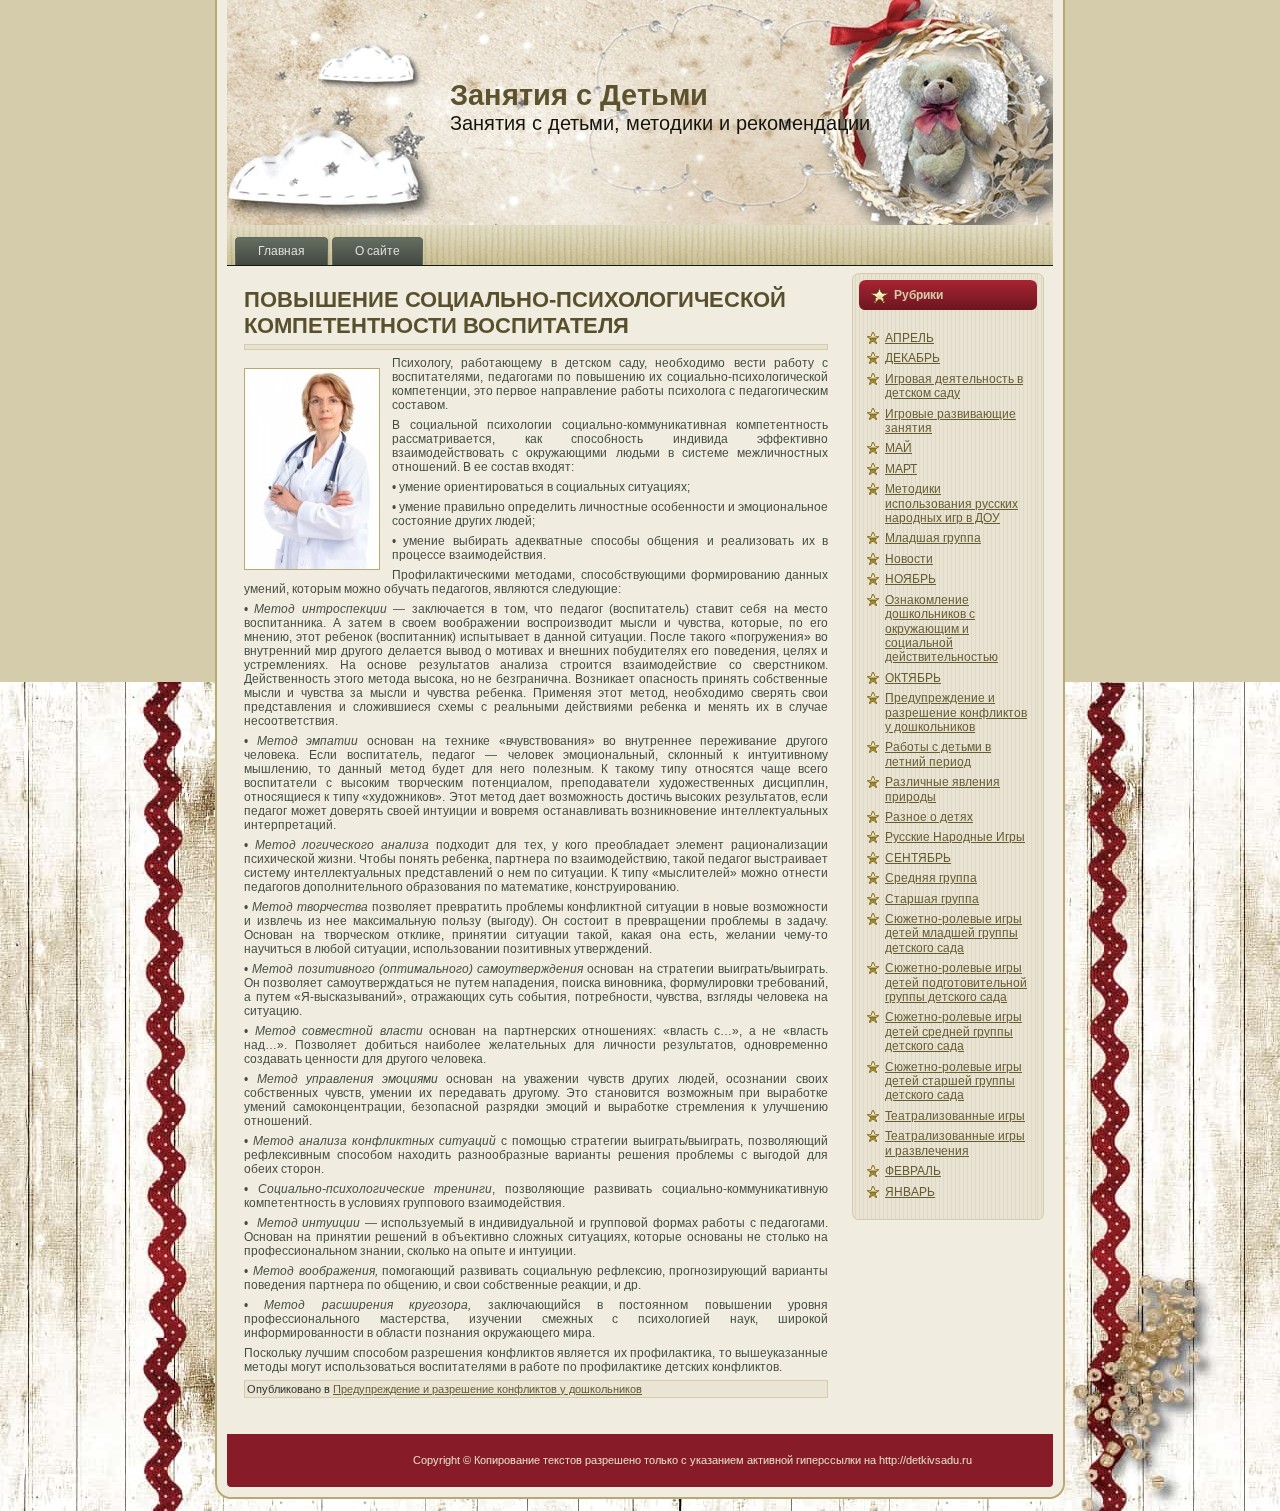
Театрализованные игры (955, 1116)
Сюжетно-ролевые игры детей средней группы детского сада (953, 1031)
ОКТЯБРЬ (913, 678)
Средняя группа (931, 878)
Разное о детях (929, 817)
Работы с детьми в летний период (938, 754)
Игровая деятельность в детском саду (954, 386)
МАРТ (901, 469)
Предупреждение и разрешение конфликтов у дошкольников (487, 1389)
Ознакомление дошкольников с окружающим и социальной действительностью (941, 629)
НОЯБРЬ (910, 579)
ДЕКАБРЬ (912, 358)
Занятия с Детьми (579, 95)
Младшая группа (933, 538)
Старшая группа (932, 899)
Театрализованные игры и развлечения (955, 1143)
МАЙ (898, 448)
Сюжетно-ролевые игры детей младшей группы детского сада (953, 933)
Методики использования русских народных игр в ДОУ (951, 503)
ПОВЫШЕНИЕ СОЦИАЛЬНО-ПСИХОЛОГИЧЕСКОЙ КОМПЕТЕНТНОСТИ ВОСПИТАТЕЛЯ (515, 312)
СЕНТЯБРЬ (918, 858)
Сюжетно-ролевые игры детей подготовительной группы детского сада (956, 982)
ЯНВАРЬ (910, 1192)
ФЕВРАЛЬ (913, 1171)
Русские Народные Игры (955, 837)
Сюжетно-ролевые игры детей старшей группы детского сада (953, 1081)
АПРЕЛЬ (909, 338)
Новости (909, 559)
